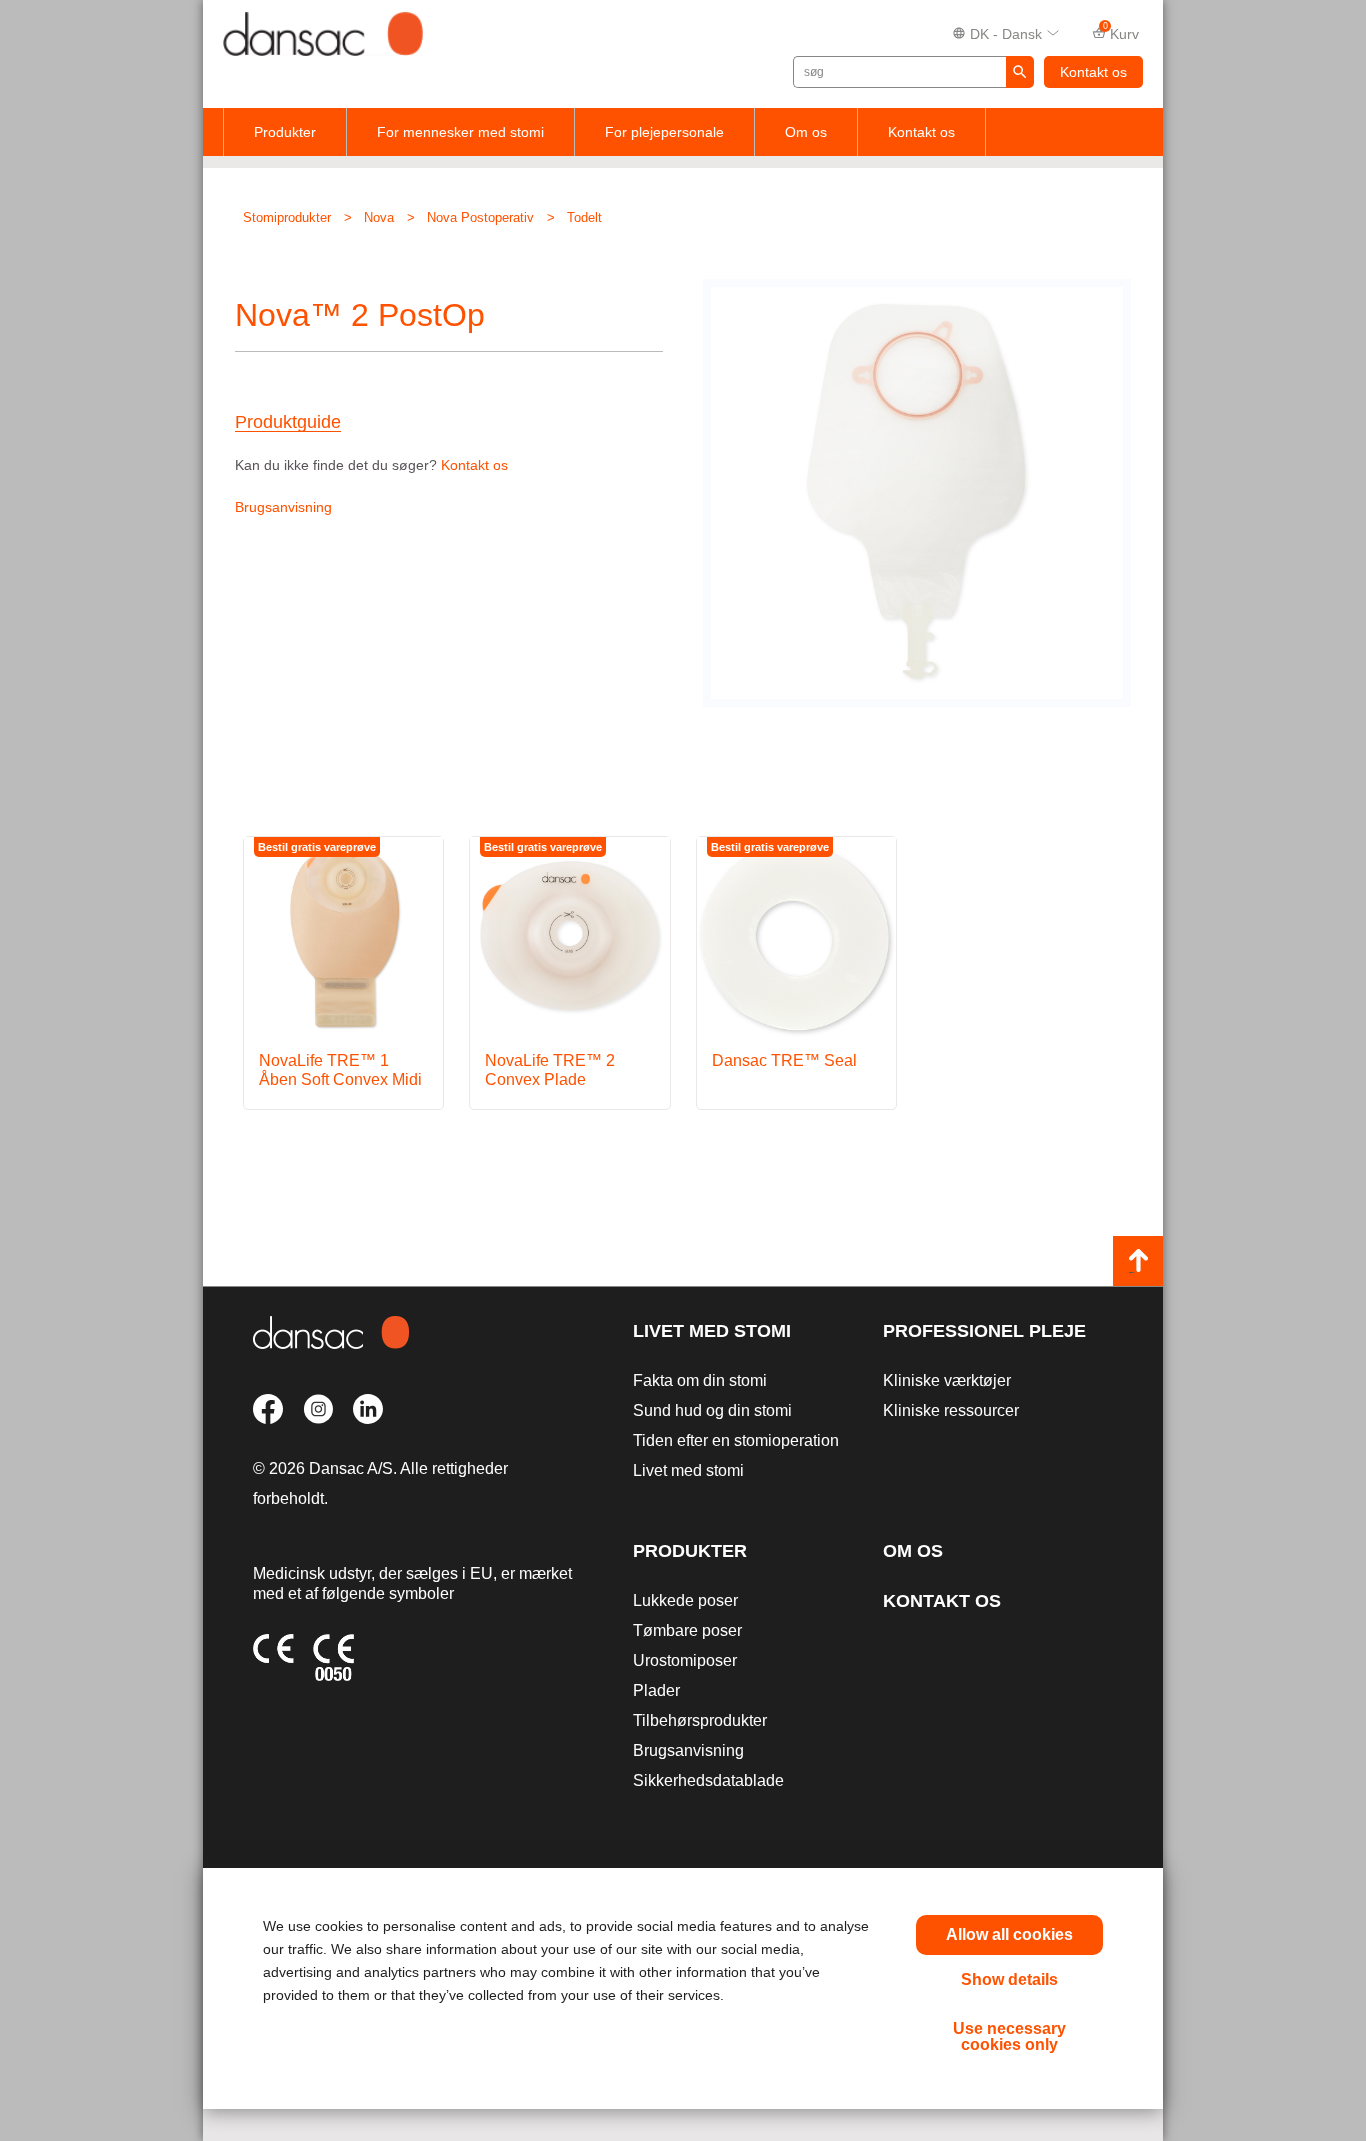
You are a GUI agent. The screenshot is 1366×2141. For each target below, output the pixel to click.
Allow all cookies (1009, 1934)
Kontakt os (1093, 72)
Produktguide (288, 422)
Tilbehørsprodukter (700, 1720)
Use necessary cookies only (1009, 2036)
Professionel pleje (984, 1331)
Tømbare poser (687, 1630)
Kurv (1121, 32)
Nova (379, 217)
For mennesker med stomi (460, 132)
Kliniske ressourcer (951, 1410)
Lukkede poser (685, 1600)
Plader (656, 1690)
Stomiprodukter (287, 217)
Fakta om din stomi (700, 1380)
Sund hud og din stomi (712, 1410)
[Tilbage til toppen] (1138, 1261)
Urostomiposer (685, 1660)
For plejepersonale (664, 132)
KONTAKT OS (942, 1601)
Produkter (285, 132)
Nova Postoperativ (480, 217)
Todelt (584, 217)
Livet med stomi (712, 1331)
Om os (806, 132)
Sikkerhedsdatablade (708, 1780)
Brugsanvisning (283, 507)
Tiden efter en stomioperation (736, 1440)
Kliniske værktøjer (947, 1380)
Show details (1009, 1979)
